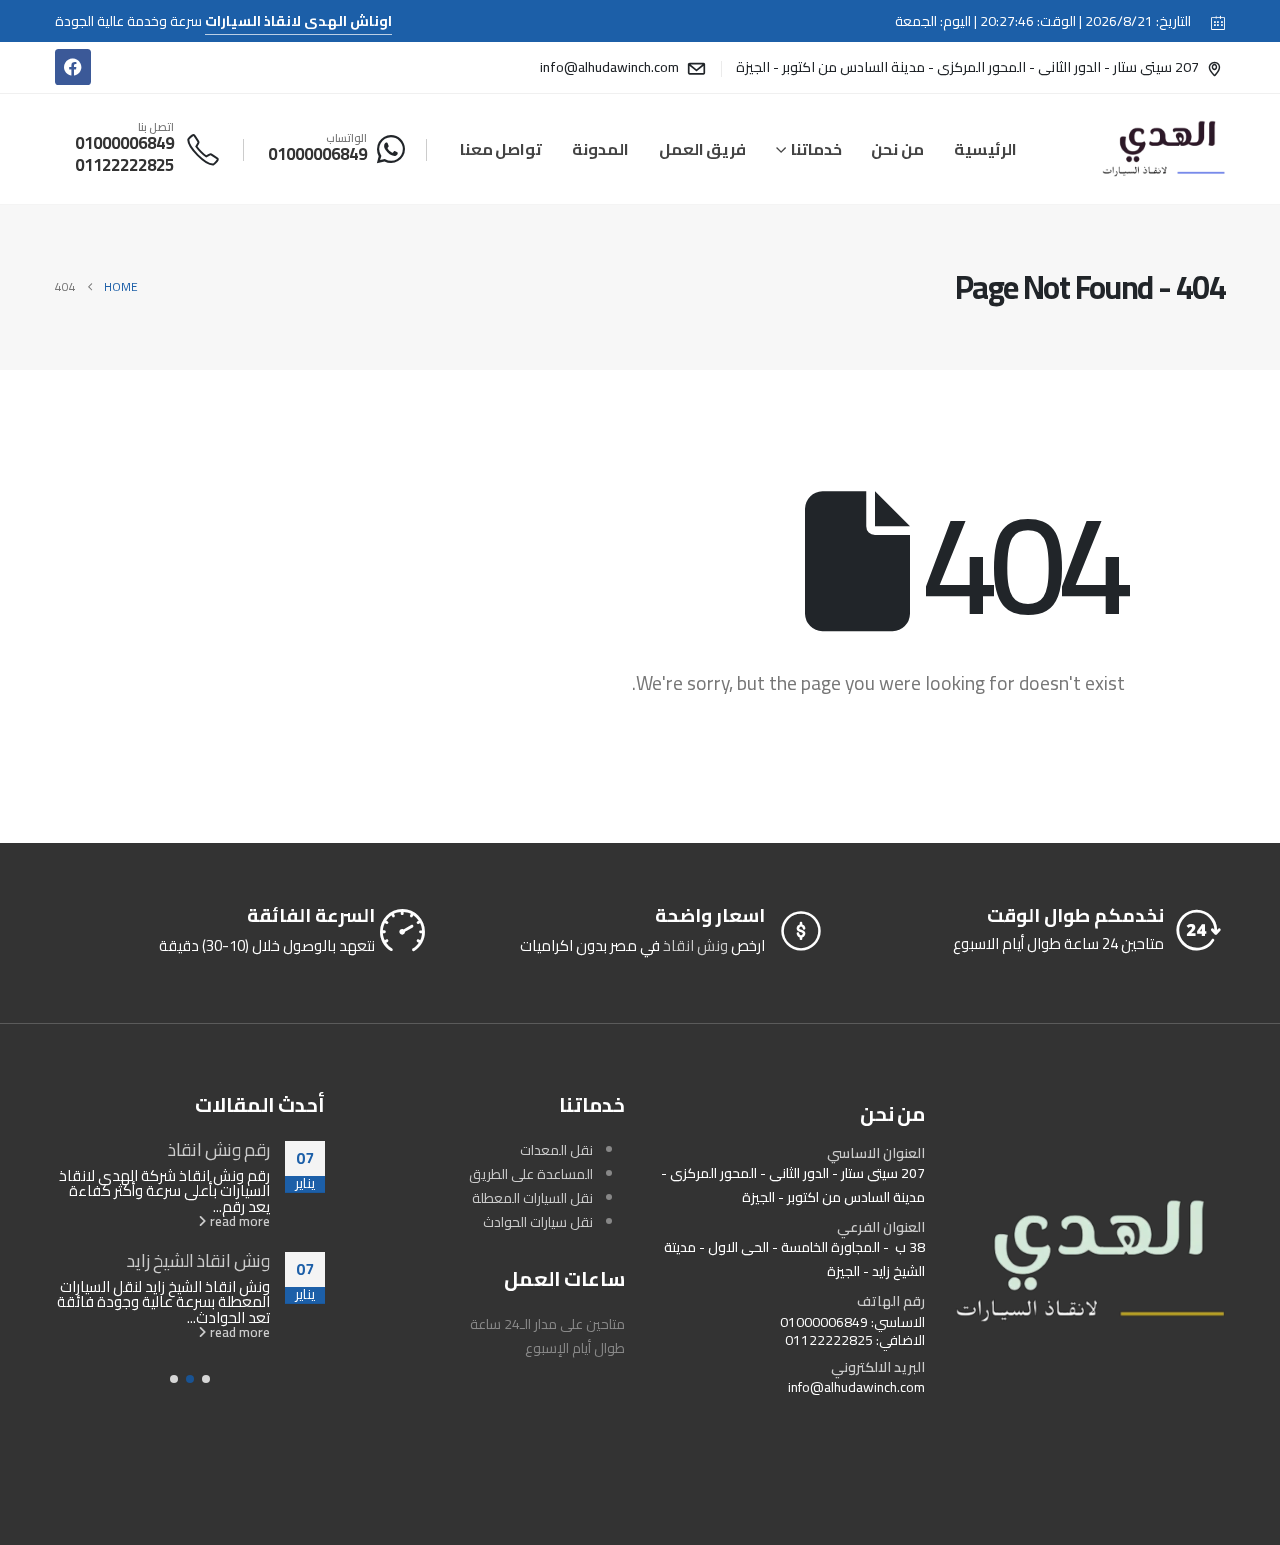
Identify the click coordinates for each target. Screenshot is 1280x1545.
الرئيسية (985, 149)
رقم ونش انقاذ (219, 1149)
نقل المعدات (556, 1150)
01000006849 (824, 1322)
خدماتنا (816, 149)
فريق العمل (703, 149)
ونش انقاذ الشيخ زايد (198, 1260)
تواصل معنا (501, 149)
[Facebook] (73, 67)
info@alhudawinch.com (856, 1387)
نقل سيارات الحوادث (538, 1222)
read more (238, 1221)
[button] (206, 1379)
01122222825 (829, 1340)
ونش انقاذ (695, 945)
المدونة (600, 149)
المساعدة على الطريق (531, 1174)
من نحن (897, 149)
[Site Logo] (1163, 148)
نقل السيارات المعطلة (532, 1198)
